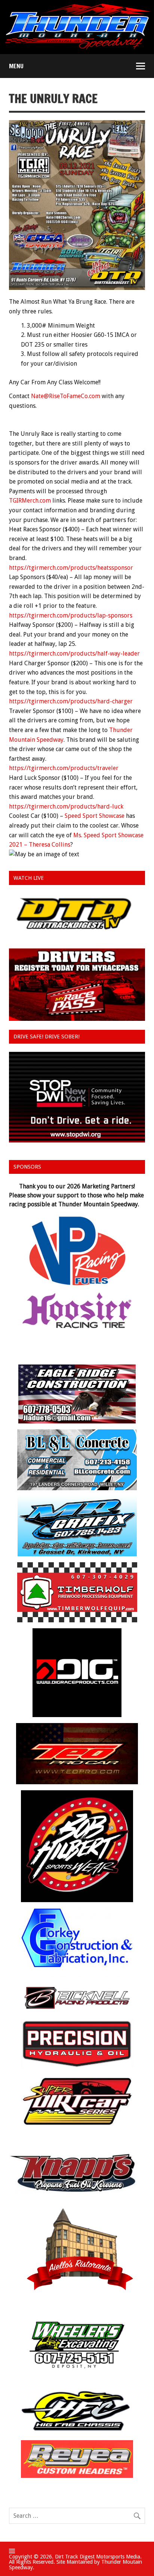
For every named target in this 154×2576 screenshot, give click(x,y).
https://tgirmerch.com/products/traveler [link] (64, 768)
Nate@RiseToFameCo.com (66, 396)
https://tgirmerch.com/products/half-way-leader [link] (74, 654)
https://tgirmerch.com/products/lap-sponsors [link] (71, 615)
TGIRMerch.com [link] (30, 501)
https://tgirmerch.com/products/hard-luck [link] (66, 806)
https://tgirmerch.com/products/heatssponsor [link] (71, 568)
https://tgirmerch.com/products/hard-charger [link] (71, 701)
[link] (95, 816)
